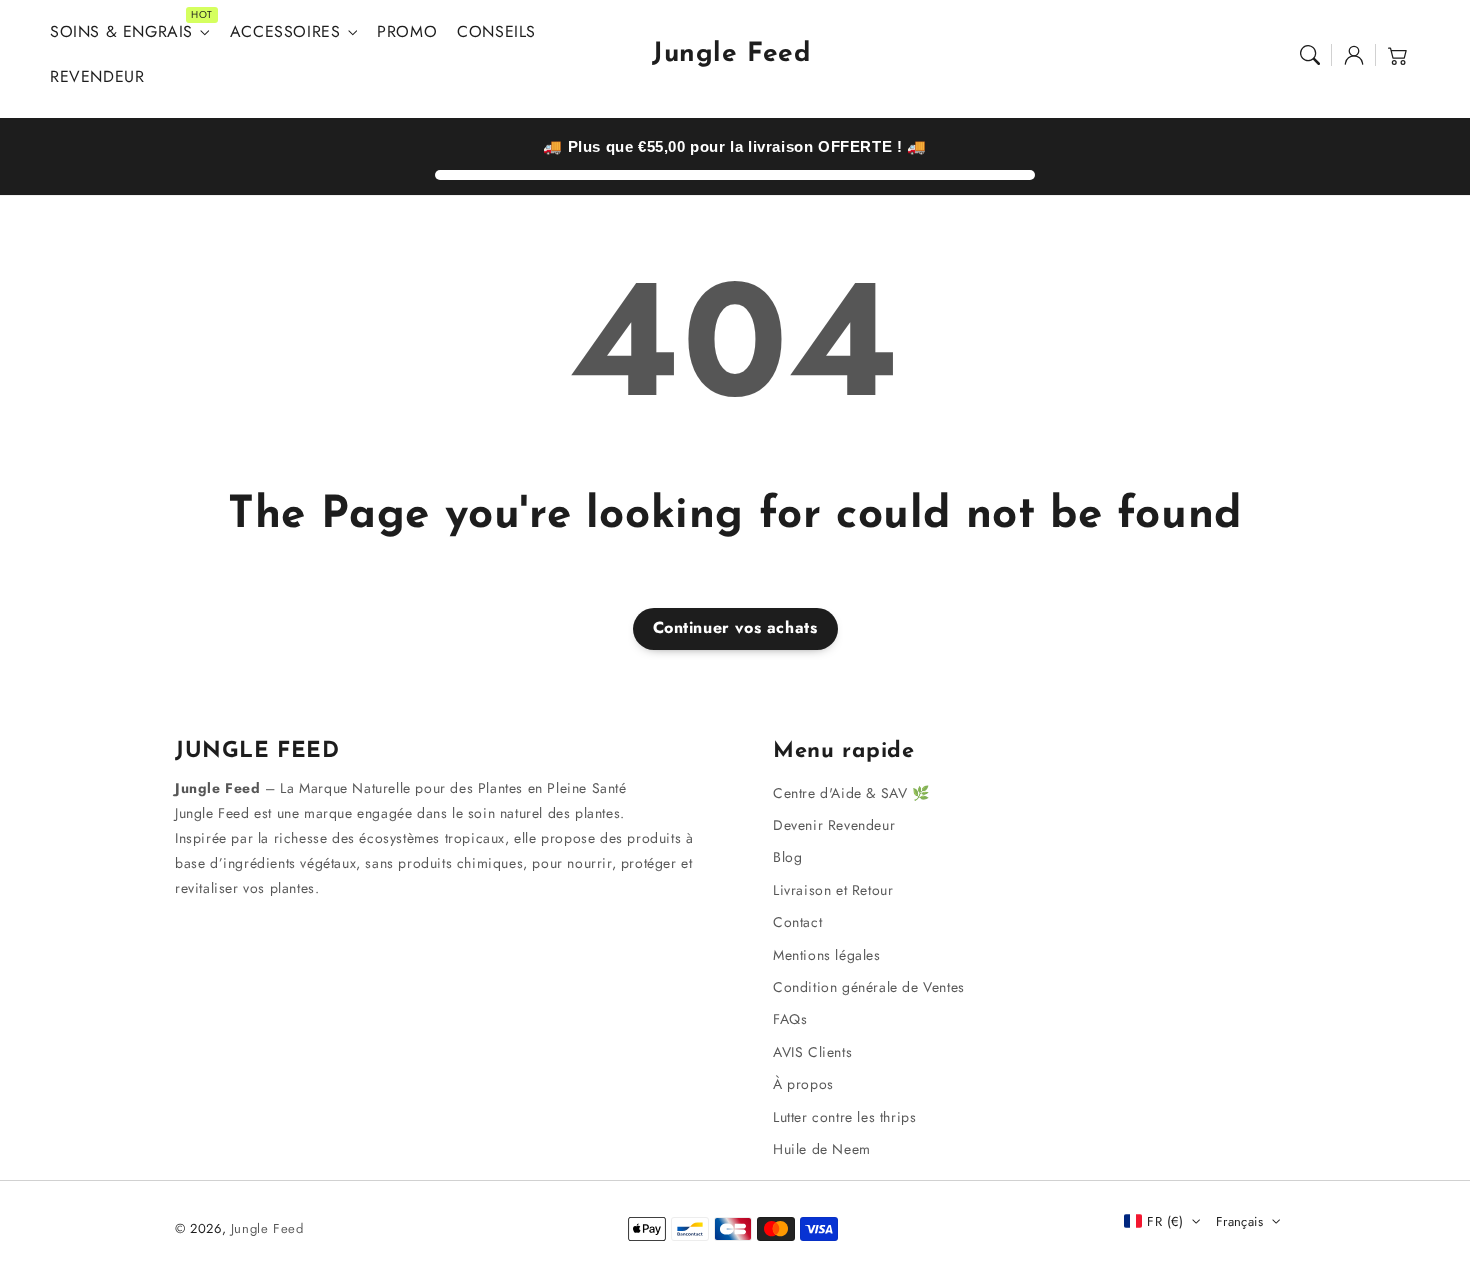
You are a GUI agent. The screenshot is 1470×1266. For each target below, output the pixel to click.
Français (1239, 1221)
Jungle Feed (267, 1228)
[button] (1310, 55)
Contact (797, 922)
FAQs (790, 1019)
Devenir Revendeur (834, 825)
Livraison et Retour (833, 890)
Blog (787, 857)
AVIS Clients (812, 1052)
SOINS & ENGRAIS (121, 32)
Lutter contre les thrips (844, 1117)
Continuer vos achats (735, 627)
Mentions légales (827, 955)
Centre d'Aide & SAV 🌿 (851, 793)
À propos (803, 1084)
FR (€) (1165, 1221)
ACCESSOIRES (285, 32)
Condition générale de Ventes (869, 987)
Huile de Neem (822, 1149)
